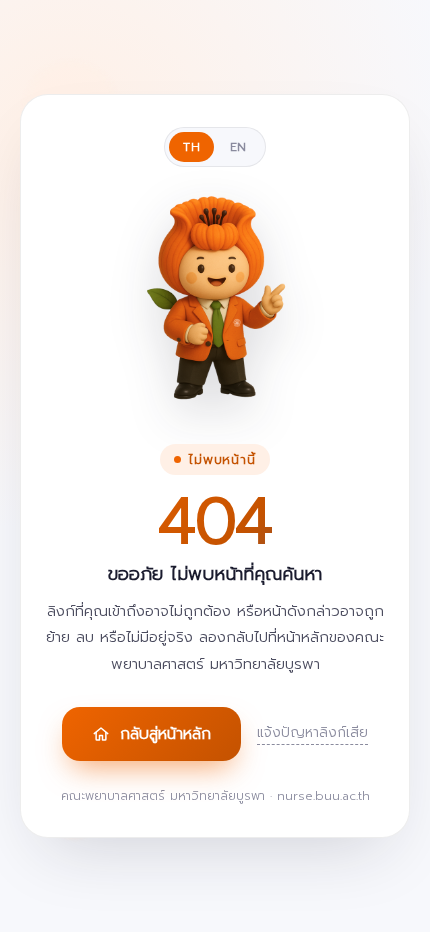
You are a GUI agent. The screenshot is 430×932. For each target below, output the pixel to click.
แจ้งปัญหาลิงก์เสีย (312, 732)
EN (238, 147)
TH (191, 147)
